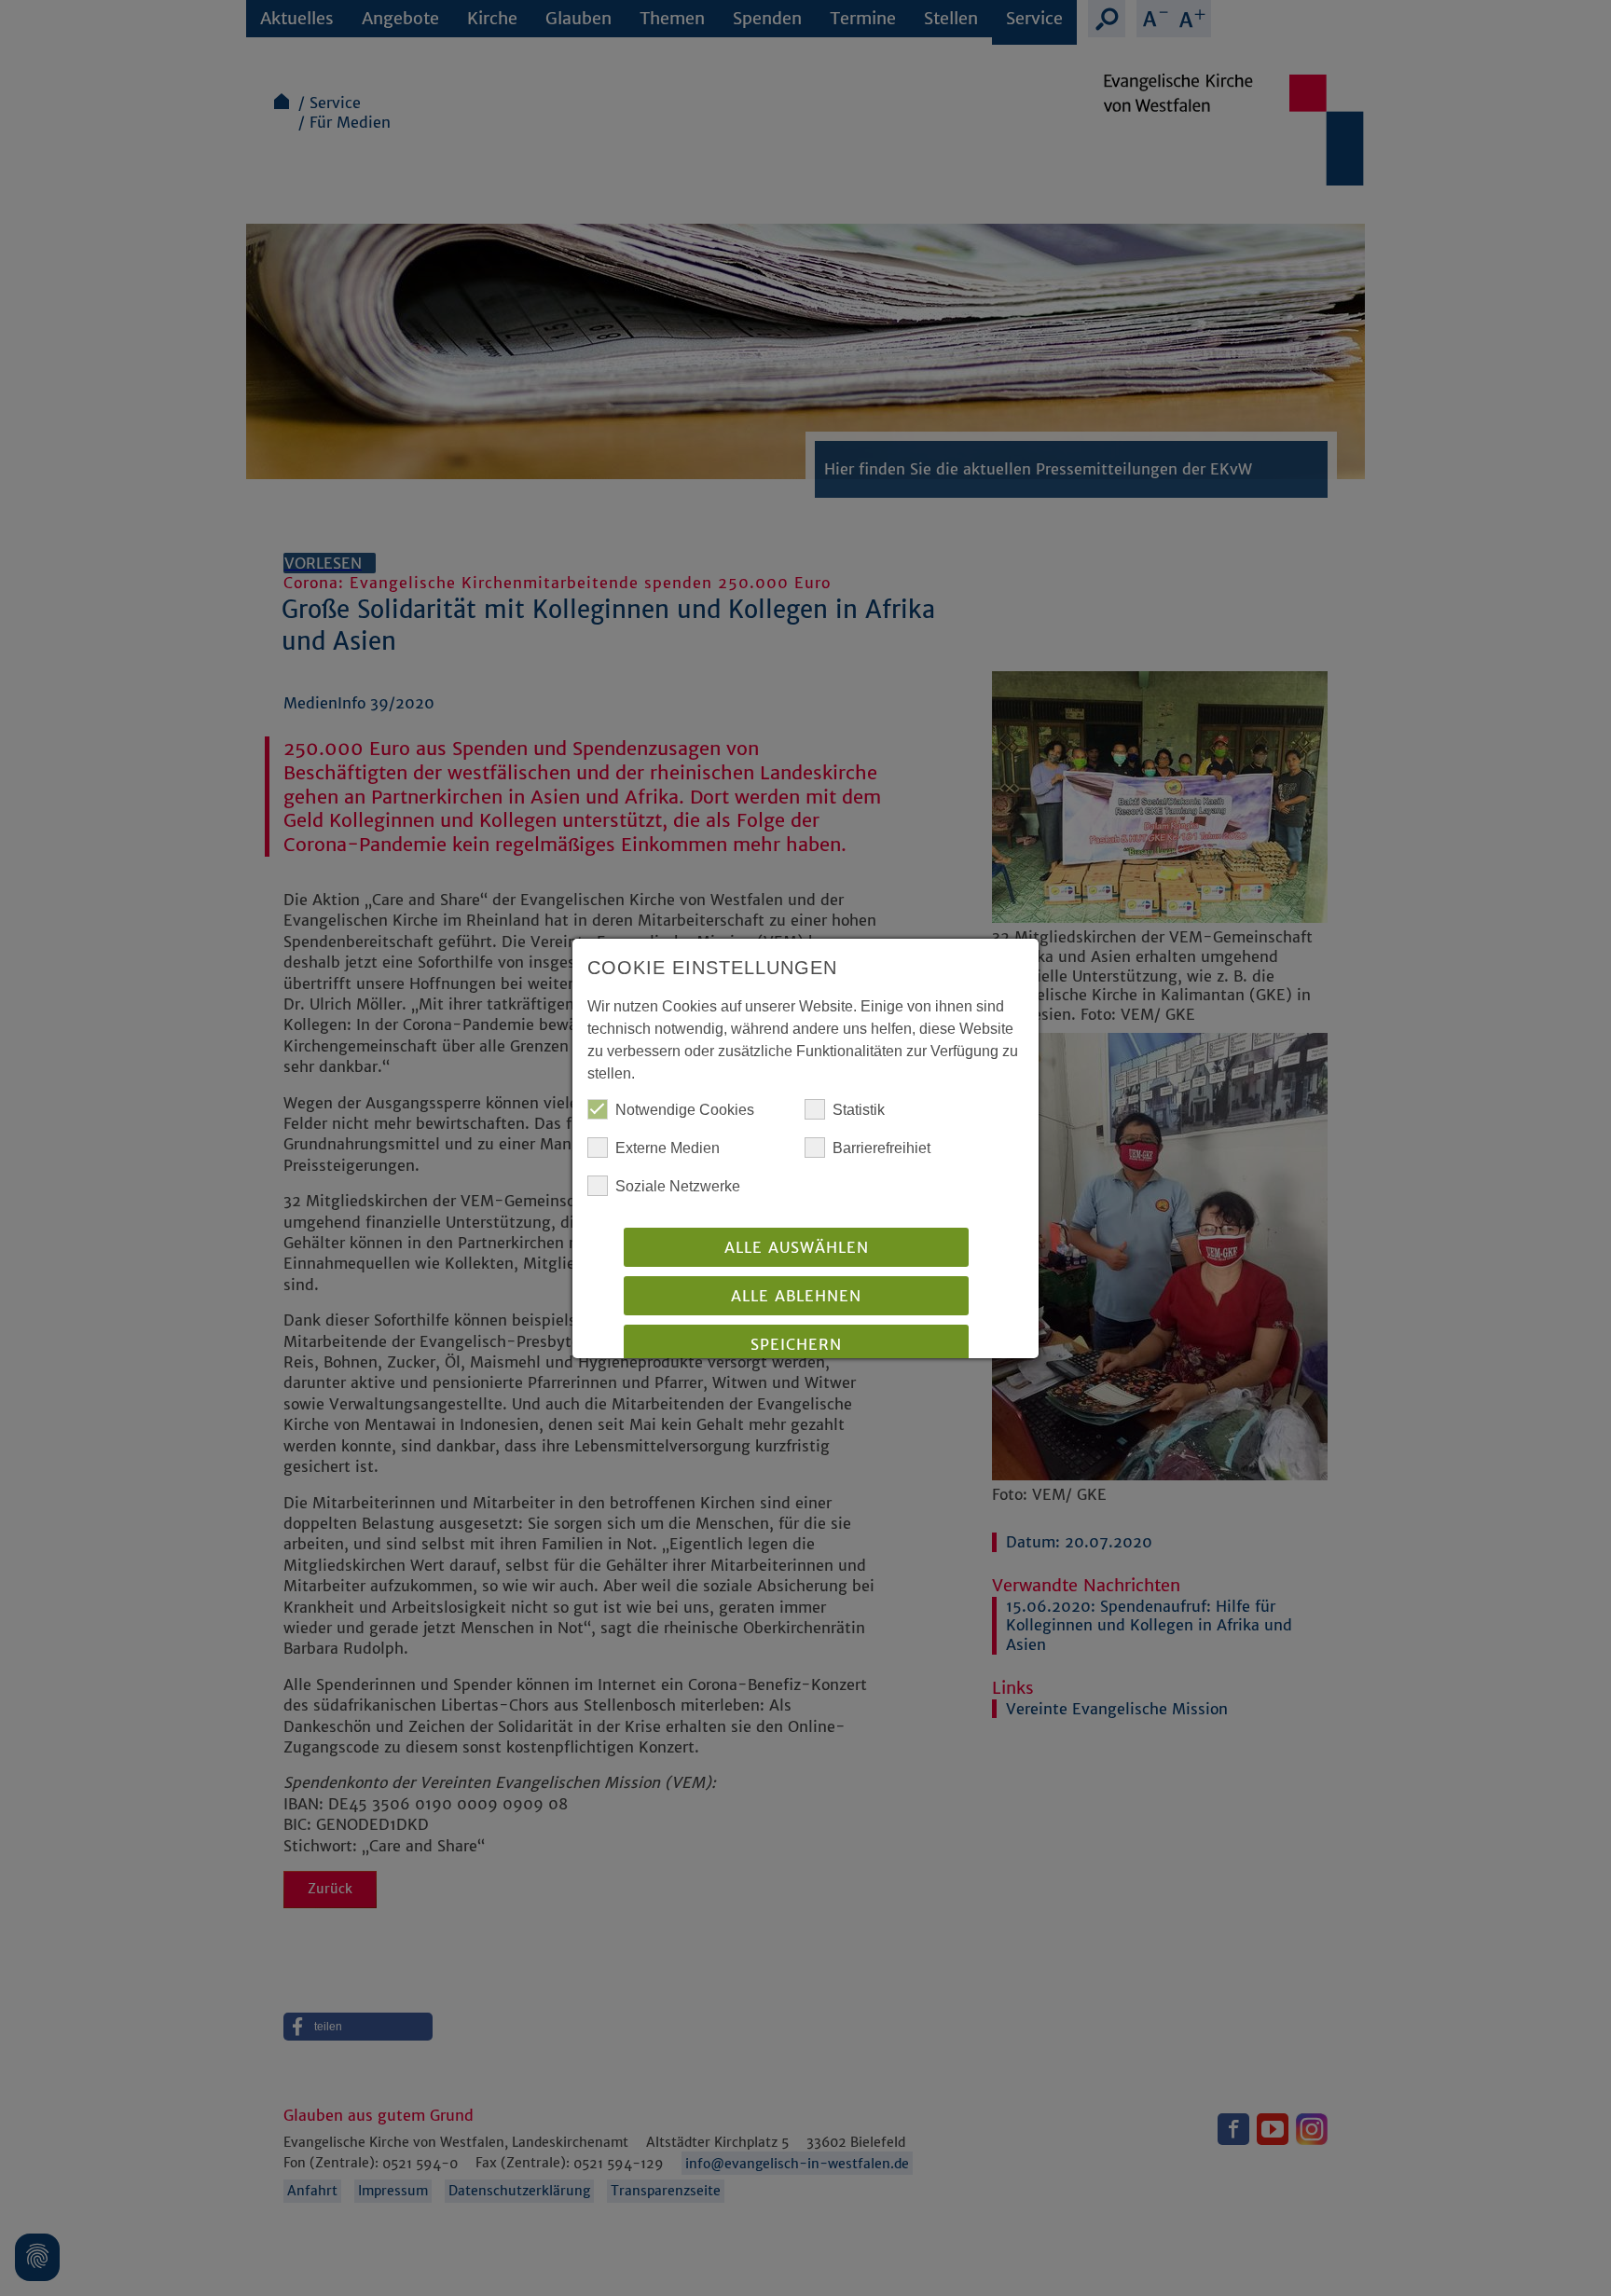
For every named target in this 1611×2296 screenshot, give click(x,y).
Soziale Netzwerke (678, 1186)
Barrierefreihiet (881, 1148)
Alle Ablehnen (796, 1296)
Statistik (859, 1110)
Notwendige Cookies (685, 1110)
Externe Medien (668, 1148)
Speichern (796, 1344)
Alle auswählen (797, 1247)
